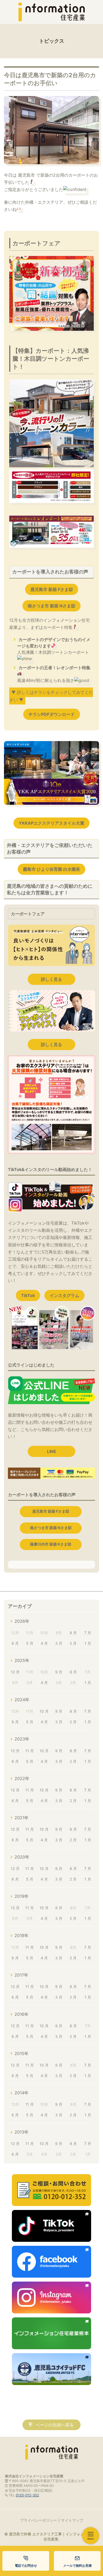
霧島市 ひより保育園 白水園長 (51, 869)
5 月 (30, 1643)
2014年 (22, 2093)
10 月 (44, 1711)
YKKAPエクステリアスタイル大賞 (51, 823)
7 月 (88, 1633)
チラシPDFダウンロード (52, 714)
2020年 (22, 1857)
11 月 (30, 1751)
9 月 (59, 1672)
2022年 (22, 1778)
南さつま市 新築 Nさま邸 (51, 606)
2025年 (22, 1660)
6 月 (15, 1643)
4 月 (44, 1643)
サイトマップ (72, 2520)
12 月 (15, 1672)
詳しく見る (51, 979)
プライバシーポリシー (39, 2520)
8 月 (73, 1633)
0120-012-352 (27, 2495)
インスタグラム (64, 1295)
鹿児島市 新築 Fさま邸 (52, 589)
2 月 (73, 1643)
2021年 (22, 1818)
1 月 (88, 1643)
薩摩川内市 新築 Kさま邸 (51, 1544)
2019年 (22, 1896)
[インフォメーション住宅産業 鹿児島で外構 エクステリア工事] (51, 12)
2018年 (22, 1935)
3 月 (59, 1643)
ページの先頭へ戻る (55, 2425)
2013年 (22, 2132)
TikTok (28, 1295)
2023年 (22, 1739)
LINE (52, 1451)
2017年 (21, 1975)
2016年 (22, 2014)
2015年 (22, 2053)
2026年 (22, 1621)
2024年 (22, 1700)
